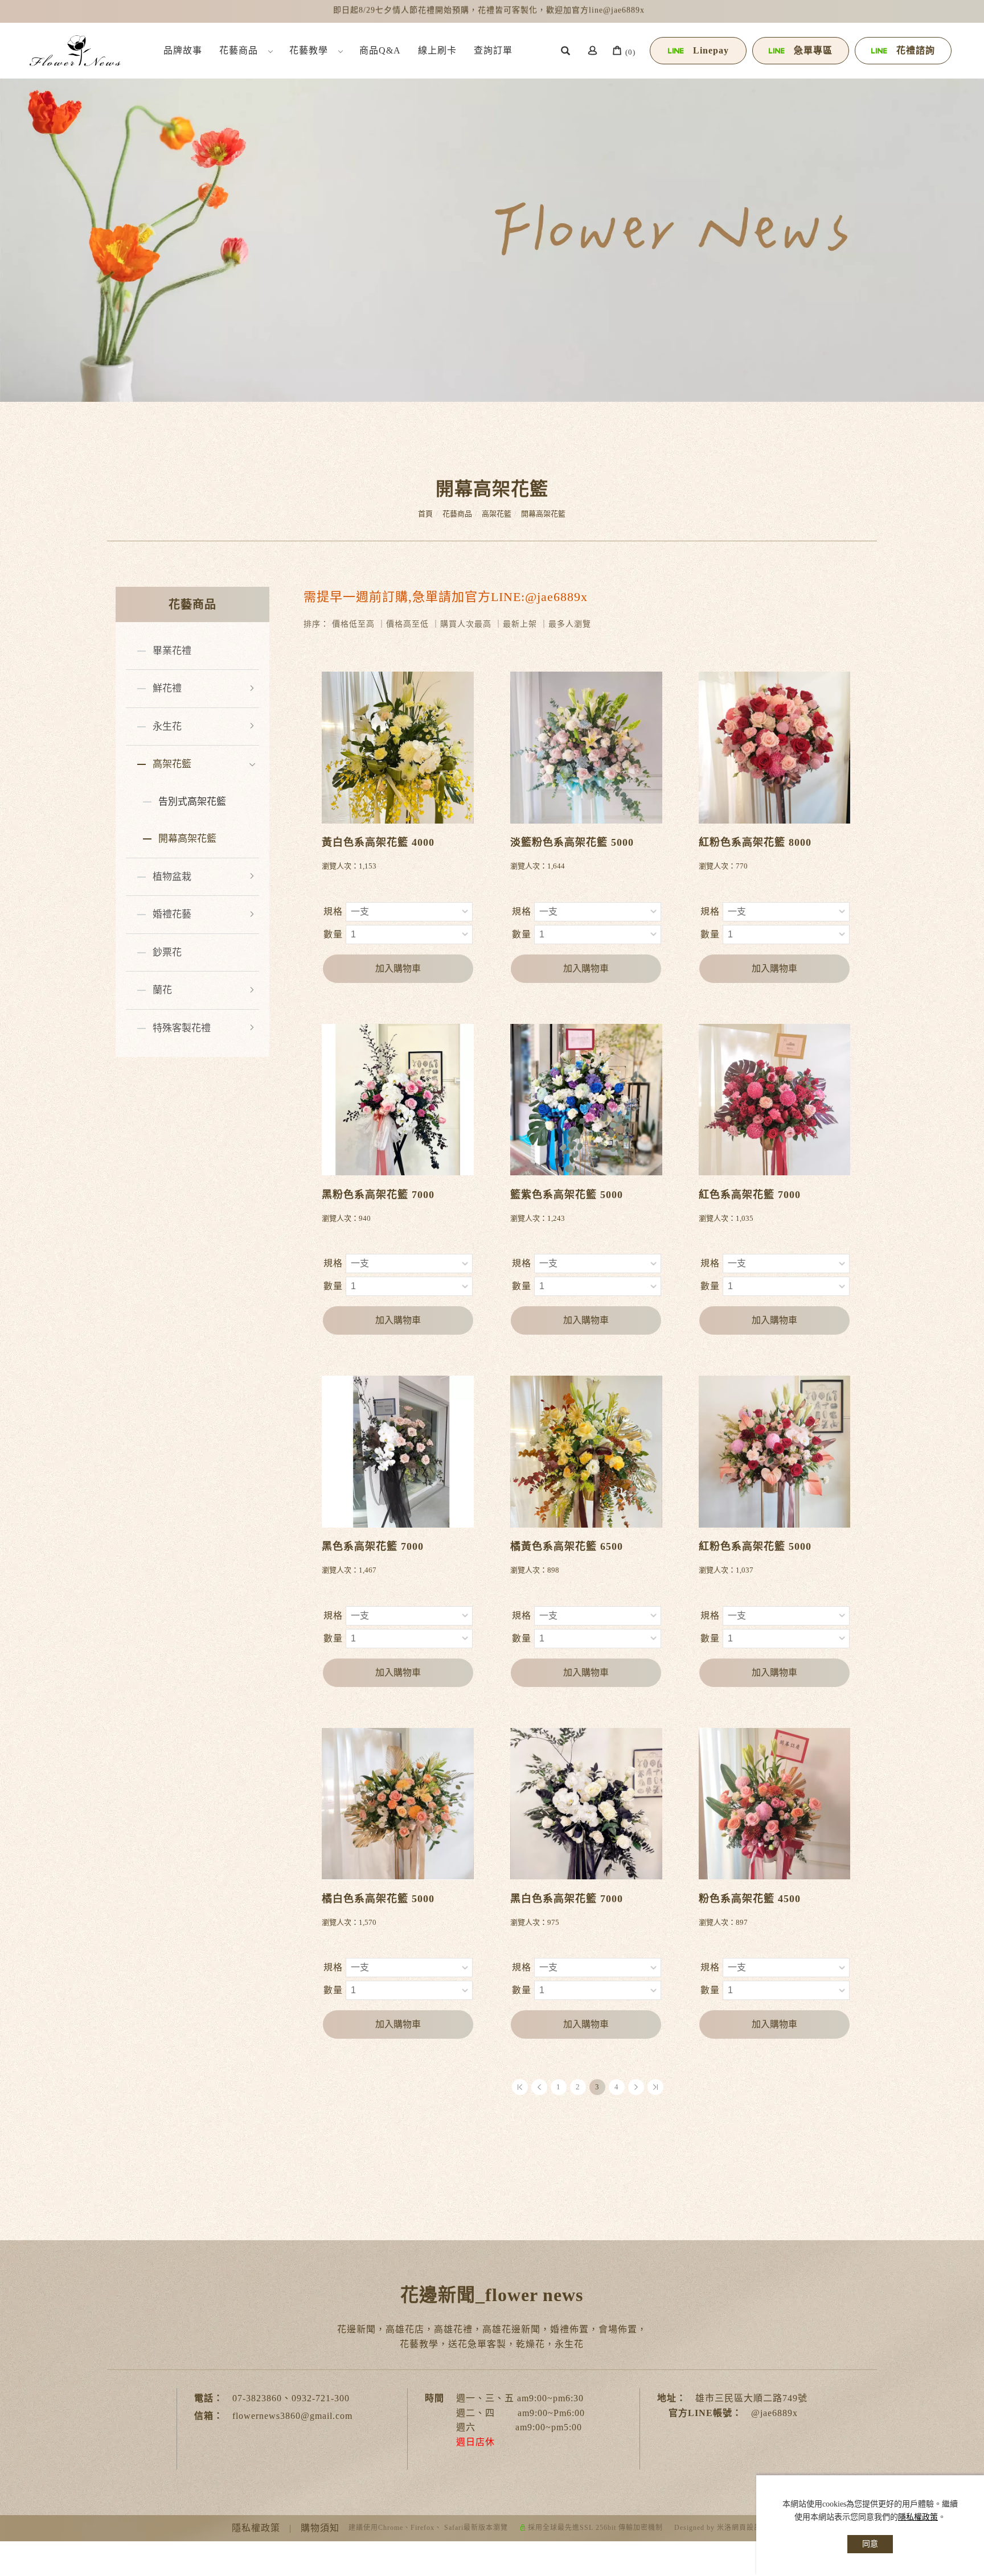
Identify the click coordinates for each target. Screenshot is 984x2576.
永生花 (167, 727)
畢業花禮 (172, 651)
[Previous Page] (539, 2087)
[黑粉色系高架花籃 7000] (398, 1099)
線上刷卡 (437, 50)
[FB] (957, 2116)
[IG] (957, 2147)
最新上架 (520, 624)
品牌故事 (183, 50)
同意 (870, 2544)
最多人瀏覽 (570, 624)
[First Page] (520, 2087)
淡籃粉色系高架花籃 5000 (572, 842)
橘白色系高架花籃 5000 (378, 1899)
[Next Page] (636, 2087)
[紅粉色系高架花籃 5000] (775, 1452)
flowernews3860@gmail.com (292, 2416)
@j (757, 2413)
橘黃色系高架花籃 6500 (567, 1546)
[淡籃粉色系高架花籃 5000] (586, 748)
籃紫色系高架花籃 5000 (567, 1195)
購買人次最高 (466, 624)
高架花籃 (497, 514)
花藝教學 (309, 50)
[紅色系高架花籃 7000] (775, 1099)
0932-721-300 (321, 2398)
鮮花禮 (167, 688)
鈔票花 (167, 952)
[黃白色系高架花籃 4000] (398, 746)
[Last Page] (655, 2087)
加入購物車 (398, 968)
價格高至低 (407, 624)
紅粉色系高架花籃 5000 (755, 1546)
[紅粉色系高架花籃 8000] (775, 746)
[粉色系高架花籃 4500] (775, 1803)
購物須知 (320, 2528)
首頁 (425, 514)
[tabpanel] (492, 229)
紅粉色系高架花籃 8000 (755, 842)
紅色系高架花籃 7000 (750, 1195)
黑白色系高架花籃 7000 (567, 1899)
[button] (566, 52)
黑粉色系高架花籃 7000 (378, 1195)
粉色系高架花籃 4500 (750, 1899)
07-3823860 (257, 2398)
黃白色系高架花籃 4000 (378, 842)
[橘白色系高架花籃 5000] (398, 1804)
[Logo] (75, 50)
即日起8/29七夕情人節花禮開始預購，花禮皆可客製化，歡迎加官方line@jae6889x (489, 11)
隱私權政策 (918, 2517)
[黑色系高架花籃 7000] (398, 1450)
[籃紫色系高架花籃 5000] (586, 1099)
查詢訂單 (493, 50)
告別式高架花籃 (192, 802)
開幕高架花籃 (543, 514)
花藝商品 (239, 50)
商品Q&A (380, 50)
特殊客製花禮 (182, 1028)
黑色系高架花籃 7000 (373, 1546)
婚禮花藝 (172, 914)
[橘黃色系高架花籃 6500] (586, 1452)
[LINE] (957, 2178)
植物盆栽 (172, 877)
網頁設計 (747, 2528)
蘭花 (162, 990)
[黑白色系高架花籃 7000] (586, 1803)
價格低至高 (353, 624)
